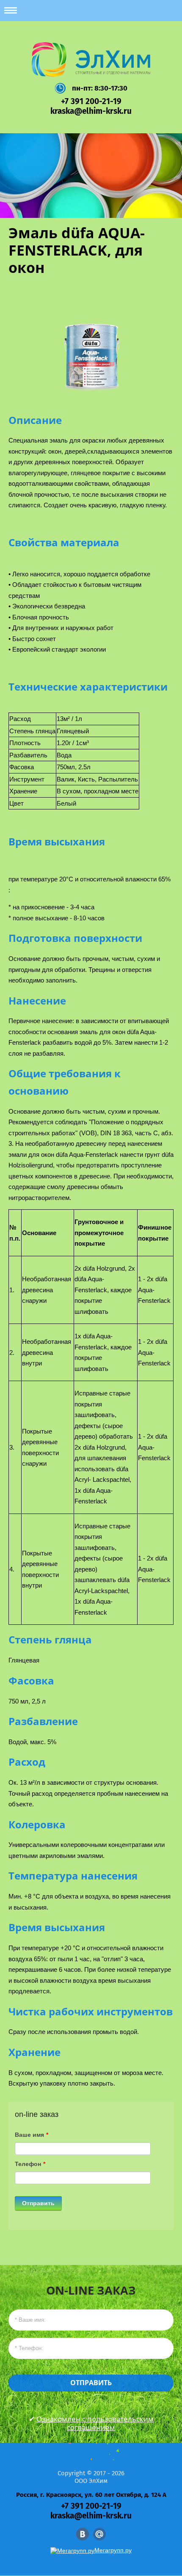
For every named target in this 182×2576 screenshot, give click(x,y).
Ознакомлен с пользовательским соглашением (95, 2423)
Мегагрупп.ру (113, 2550)
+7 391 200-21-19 (91, 101)
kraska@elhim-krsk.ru (91, 111)
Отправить (38, 2203)
